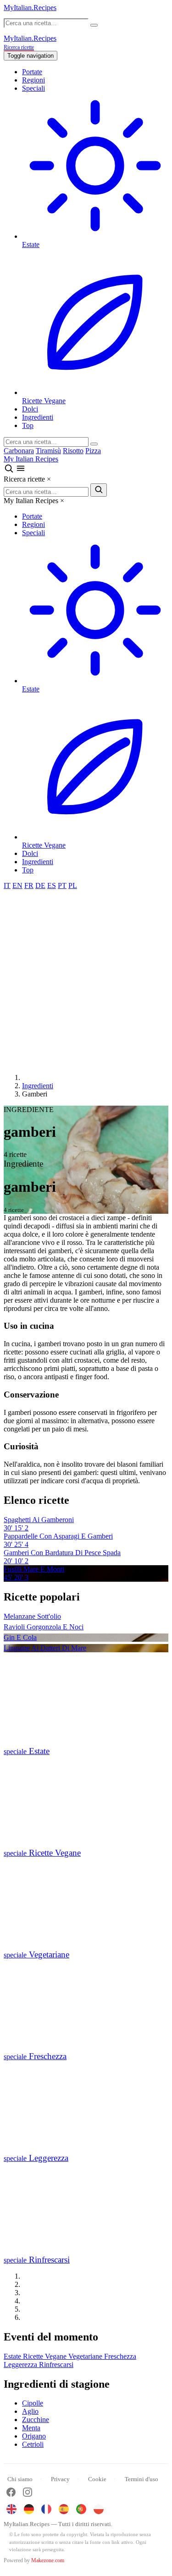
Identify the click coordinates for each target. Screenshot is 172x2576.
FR (29, 885)
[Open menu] (21, 471)
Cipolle (33, 2403)
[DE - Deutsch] (29, 2509)
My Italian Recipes (31, 459)
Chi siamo (20, 2479)
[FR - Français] (46, 2509)
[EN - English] (11, 2509)
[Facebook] (11, 2493)
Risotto (73, 451)
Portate (32, 72)
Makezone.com (48, 2560)
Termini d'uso (141, 2479)
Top (28, 425)
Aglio (30, 2411)
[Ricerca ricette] (10, 471)
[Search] (94, 444)
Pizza (93, 451)
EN (17, 885)
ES (52, 885)
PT (62, 885)
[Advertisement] (86, 980)
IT (7, 885)
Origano (34, 2436)
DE (40, 885)
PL (73, 885)
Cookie (97, 2479)
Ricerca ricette (19, 47)
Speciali (33, 88)
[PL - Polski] (99, 2509)
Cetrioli (33, 2444)
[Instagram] (28, 2493)
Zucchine (36, 2420)
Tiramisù (48, 451)
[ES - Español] (64, 2509)
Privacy (60, 2479)
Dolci (30, 409)
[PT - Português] (81, 2509)
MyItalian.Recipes (30, 8)
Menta (31, 2428)
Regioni (33, 80)
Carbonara (19, 451)
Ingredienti (38, 417)
